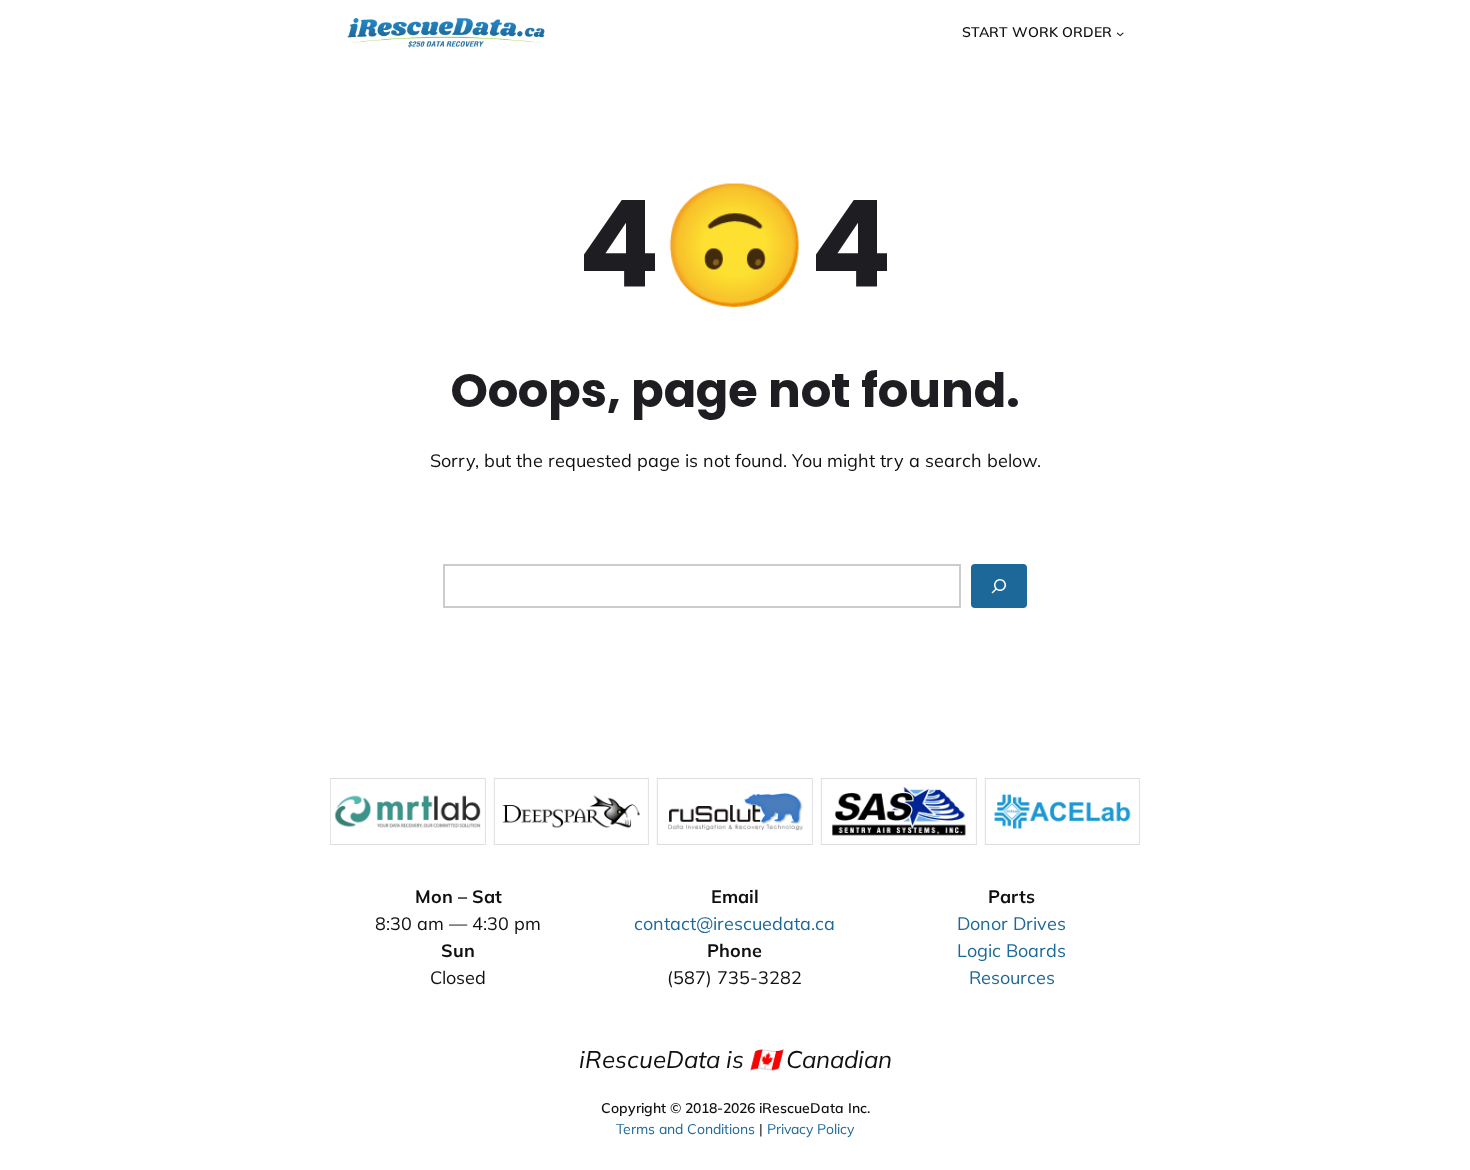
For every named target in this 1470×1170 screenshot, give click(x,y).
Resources (1012, 977)
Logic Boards (1011, 950)
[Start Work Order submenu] (1120, 32)
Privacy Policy (810, 1129)
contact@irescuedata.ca (734, 923)
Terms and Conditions (685, 1129)
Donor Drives (1011, 923)
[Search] (999, 585)
